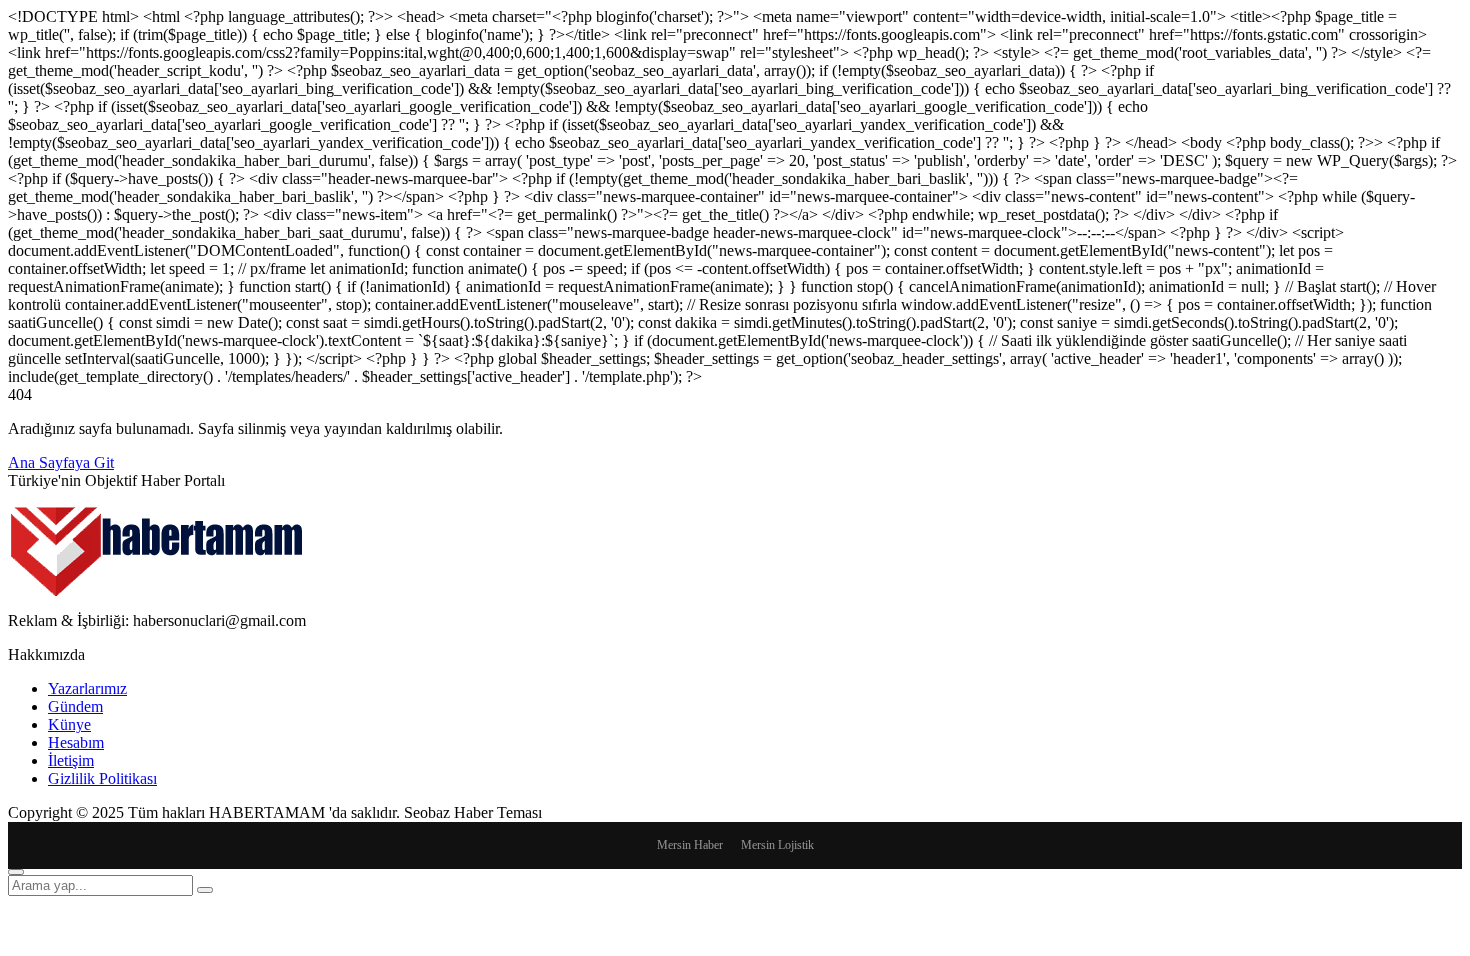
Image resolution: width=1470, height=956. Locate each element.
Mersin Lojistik (777, 845)
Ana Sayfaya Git (61, 462)
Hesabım (76, 742)
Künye (69, 724)
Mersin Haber (690, 845)
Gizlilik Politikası (102, 778)
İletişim (71, 760)
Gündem (75, 706)
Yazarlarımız (87, 688)
